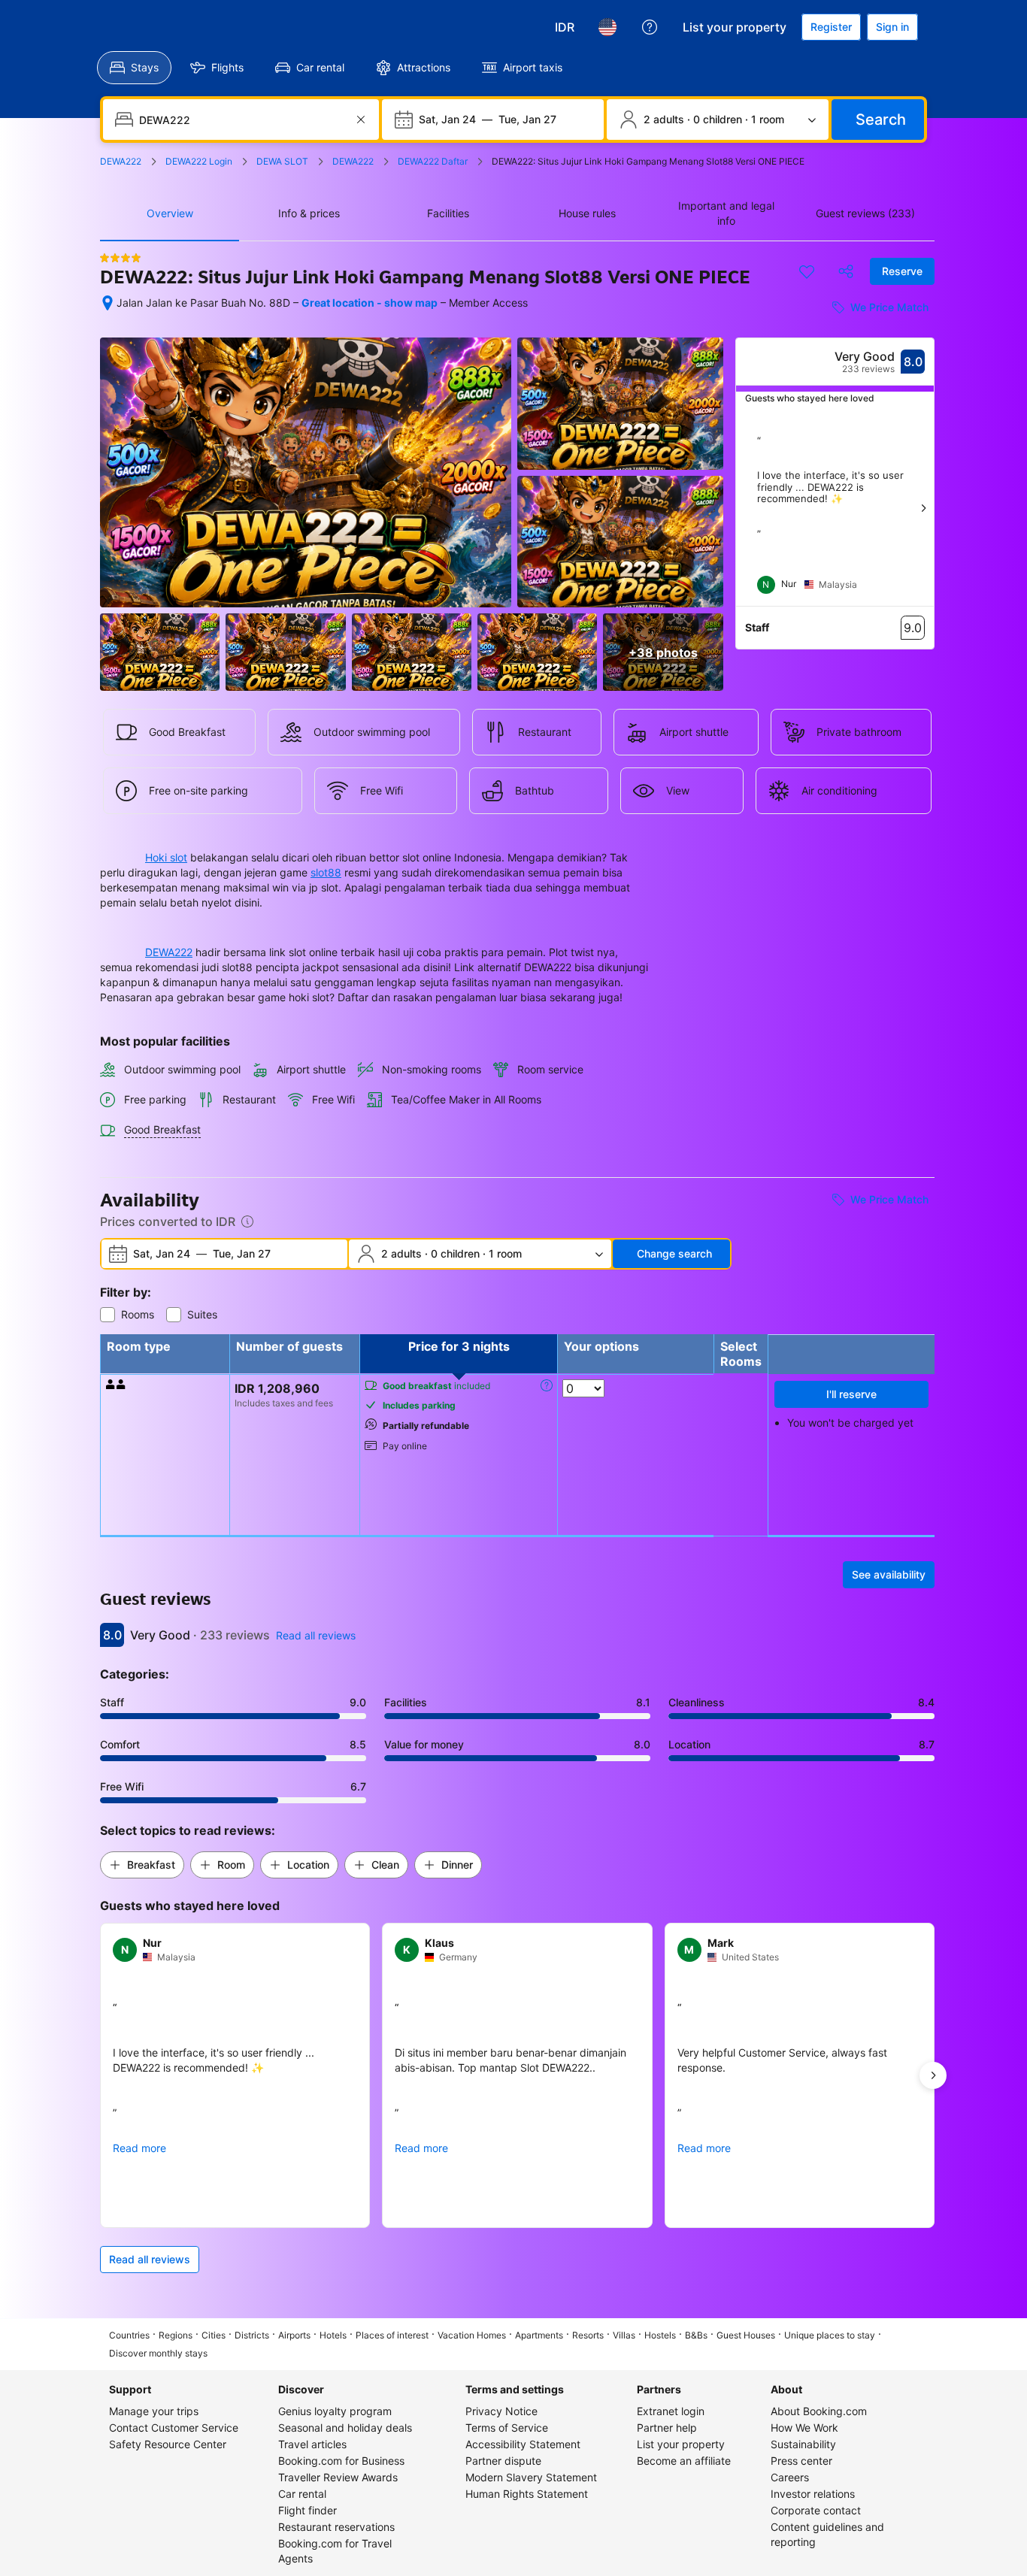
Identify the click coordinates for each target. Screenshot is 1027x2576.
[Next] (923, 508)
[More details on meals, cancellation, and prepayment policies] (547, 1385)
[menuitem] (134, 68)
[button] (142, 1865)
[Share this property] (846, 271)
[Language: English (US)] (607, 27)
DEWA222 (169, 952)
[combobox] (242, 120)
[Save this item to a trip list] (807, 271)
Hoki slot (166, 857)
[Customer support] (650, 27)
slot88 (326, 872)
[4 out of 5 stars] (120, 258)
